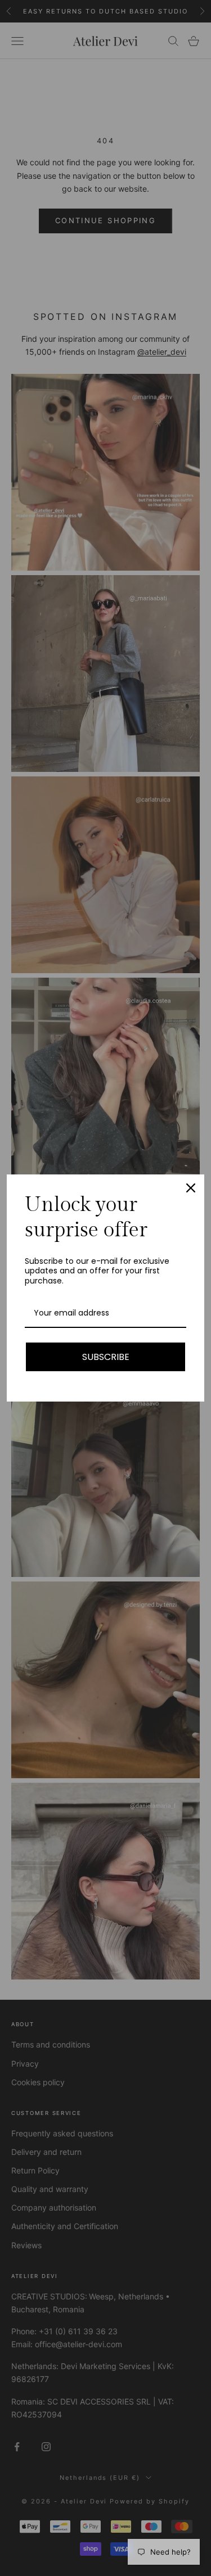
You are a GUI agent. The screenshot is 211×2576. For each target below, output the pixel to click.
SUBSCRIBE (106, 1357)
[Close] (191, 1188)
